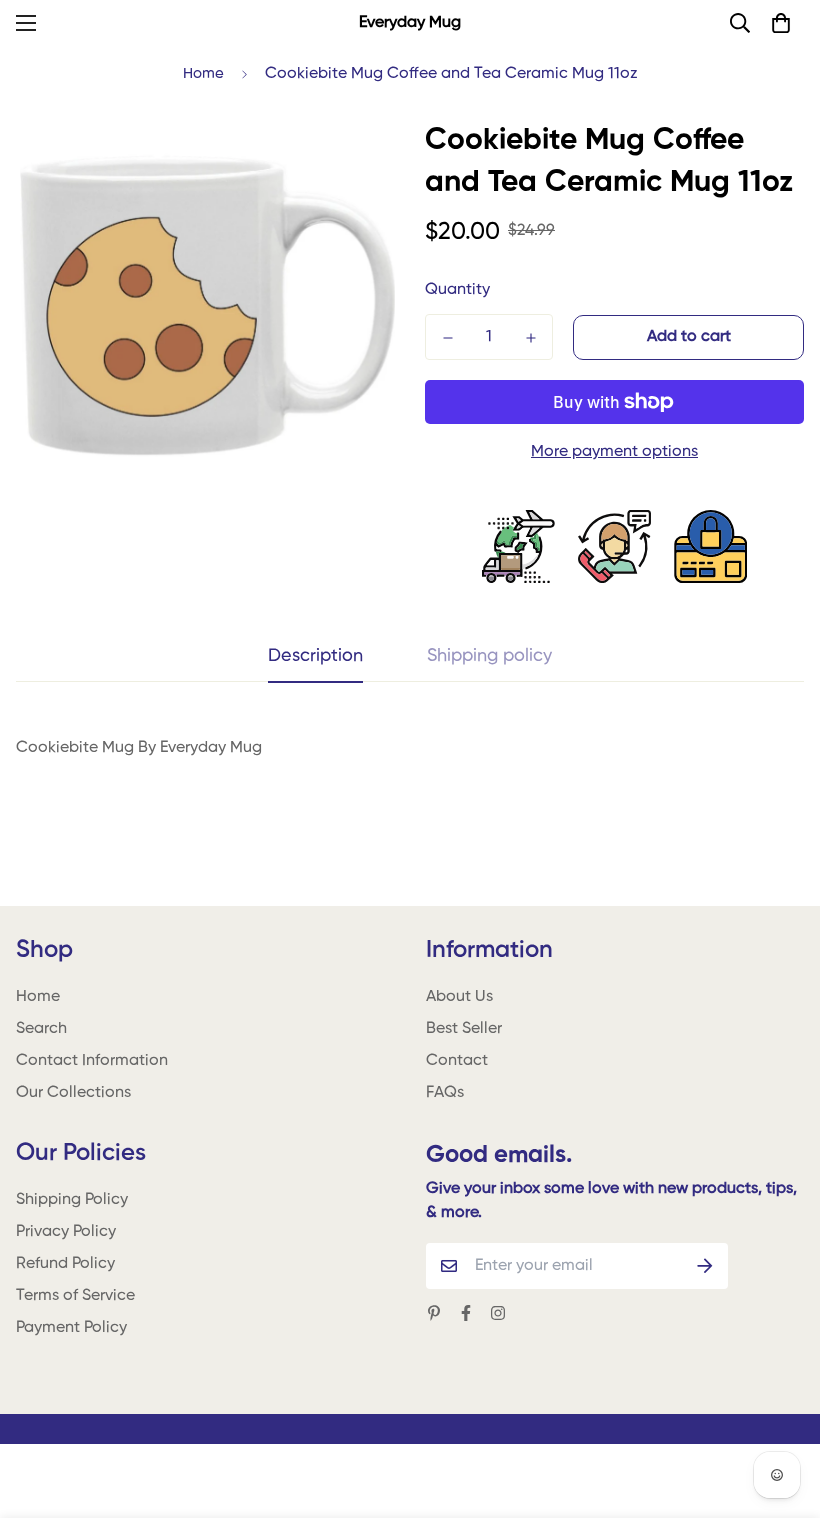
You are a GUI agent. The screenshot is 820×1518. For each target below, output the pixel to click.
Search (41, 1029)
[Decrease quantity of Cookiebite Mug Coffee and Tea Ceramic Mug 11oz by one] (447, 338)
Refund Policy (65, 1264)
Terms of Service (75, 1296)
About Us (459, 997)
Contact (457, 1061)
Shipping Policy (72, 1200)
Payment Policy (71, 1328)
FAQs (445, 1093)
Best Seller (464, 1029)
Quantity (457, 290)
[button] (781, 23)
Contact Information (92, 1061)
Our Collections (73, 1093)
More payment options (614, 452)
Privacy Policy (66, 1232)
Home (203, 73)
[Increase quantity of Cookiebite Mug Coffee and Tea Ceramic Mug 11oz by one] (530, 338)
